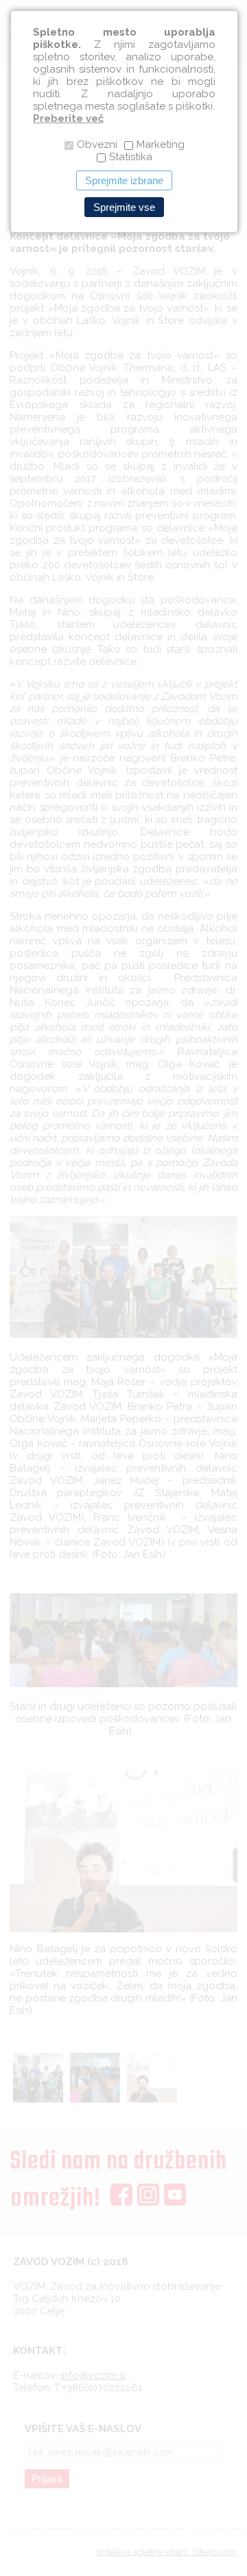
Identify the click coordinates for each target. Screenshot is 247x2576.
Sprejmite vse (124, 207)
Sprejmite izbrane (124, 180)
